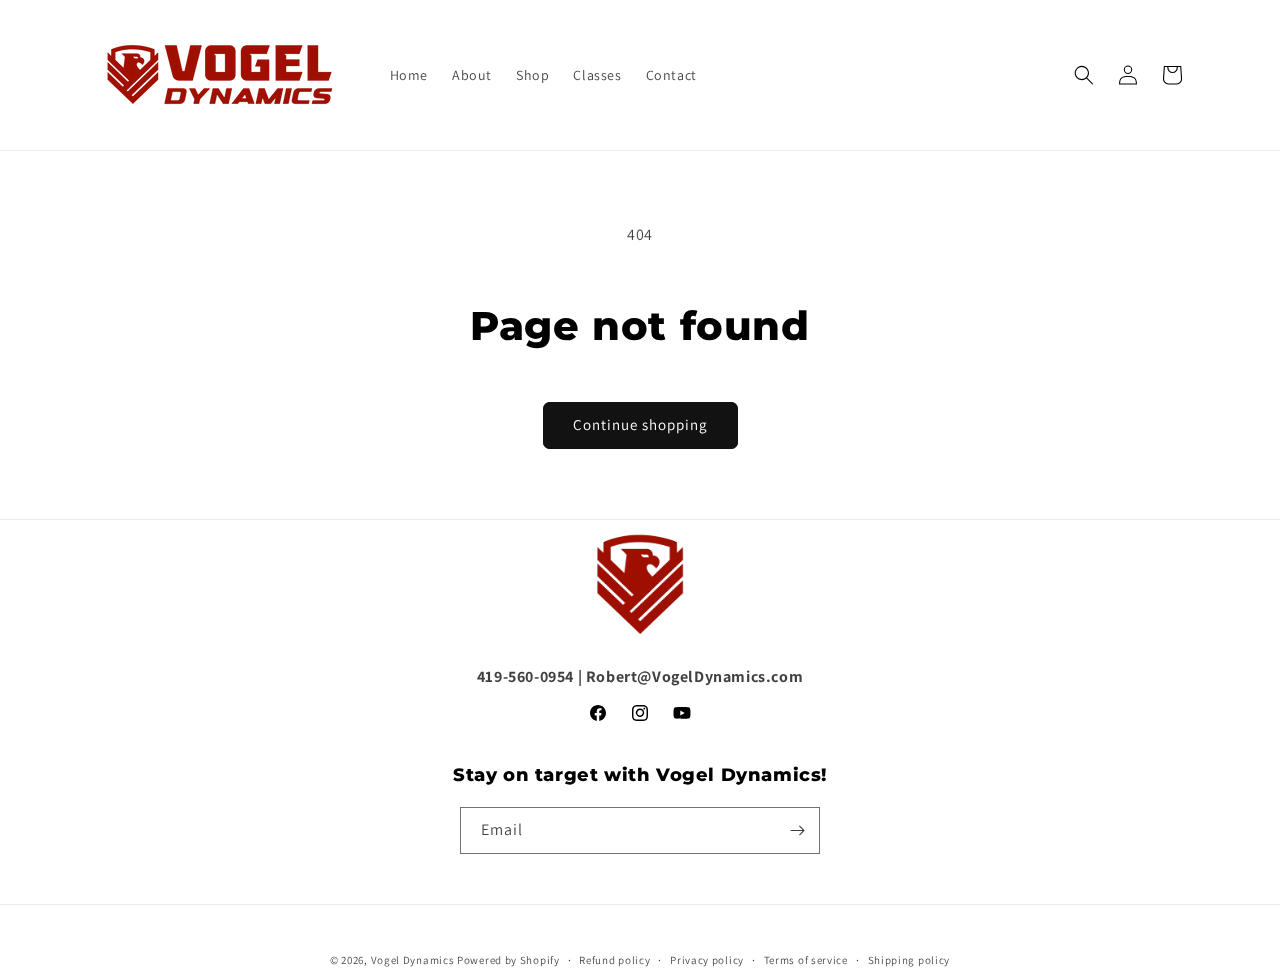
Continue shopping (640, 424)
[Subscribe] (797, 830)
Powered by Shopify (508, 960)
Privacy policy (707, 960)
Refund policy (614, 960)
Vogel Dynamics (413, 960)
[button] (1084, 75)
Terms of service (806, 960)
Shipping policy (909, 960)
